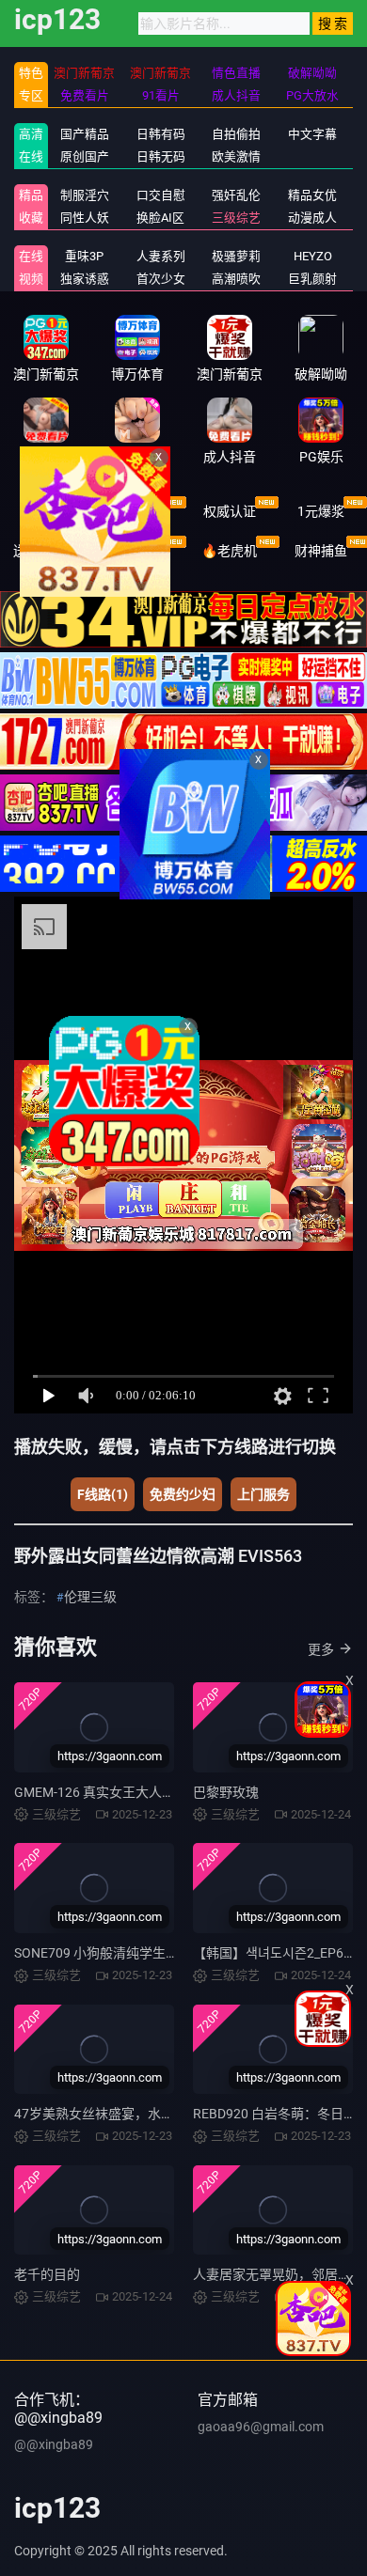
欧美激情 (236, 156)
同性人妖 (85, 218)
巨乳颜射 (312, 279)
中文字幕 (312, 134)
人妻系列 (161, 256)
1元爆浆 (321, 511)
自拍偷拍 (236, 134)
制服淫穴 (85, 195)
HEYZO (313, 256)
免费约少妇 (183, 1494)
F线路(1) (103, 1494)
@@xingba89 (54, 2444)
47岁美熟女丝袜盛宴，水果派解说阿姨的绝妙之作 (160, 2114)
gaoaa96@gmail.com (261, 2427)
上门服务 (263, 1494)
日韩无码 (161, 156)
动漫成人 (312, 218)
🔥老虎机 (229, 551)
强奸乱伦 (236, 195)
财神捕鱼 (321, 551)
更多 (321, 1649)
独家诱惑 (85, 279)
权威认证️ (230, 511)
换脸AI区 (160, 218)
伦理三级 (90, 1597)
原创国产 (85, 156)
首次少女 (161, 279)
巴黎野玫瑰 (226, 1792)
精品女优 (312, 195)
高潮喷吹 (236, 279)
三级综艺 (236, 218)
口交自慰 (161, 195)
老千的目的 (47, 2274)
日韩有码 (161, 134)
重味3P (84, 256)
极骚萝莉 (236, 256)
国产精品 (85, 134)
